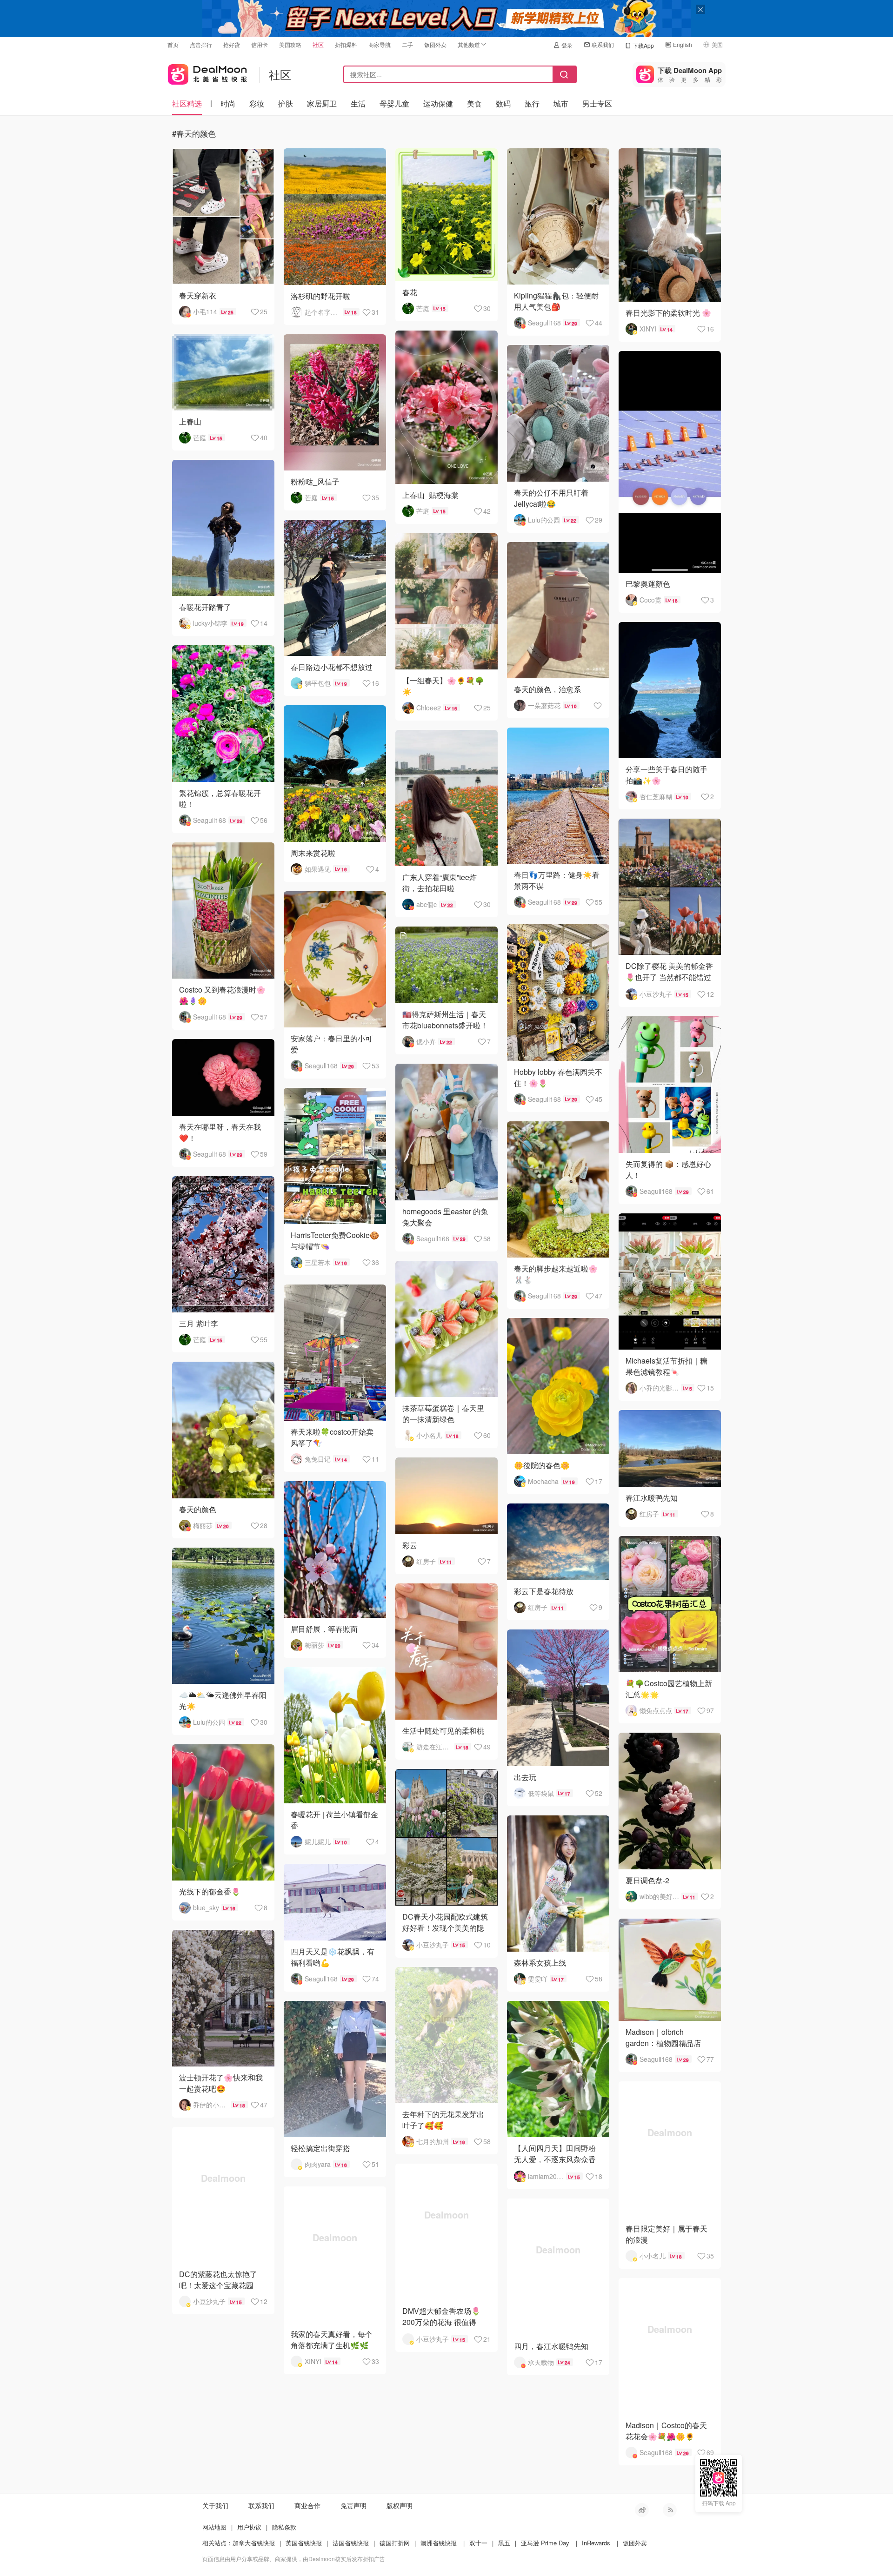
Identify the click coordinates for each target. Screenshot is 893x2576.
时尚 (228, 103)
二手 (407, 44)
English (683, 44)
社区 (318, 44)
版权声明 (400, 2505)
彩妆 (257, 103)
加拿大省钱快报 (254, 2543)
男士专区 (597, 103)
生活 (358, 103)
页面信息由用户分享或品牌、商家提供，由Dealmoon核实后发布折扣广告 (294, 2559)
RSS (670, 2510)
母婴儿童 (394, 103)
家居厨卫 (322, 103)
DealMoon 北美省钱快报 (207, 72)
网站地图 (214, 2527)
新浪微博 (642, 2510)
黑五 (504, 2543)
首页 (173, 44)
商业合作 (307, 2505)
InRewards (596, 2543)
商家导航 (380, 44)
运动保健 (438, 103)
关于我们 (215, 2505)
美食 (474, 103)
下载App (643, 45)
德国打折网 (395, 2543)
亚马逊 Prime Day (545, 2543)
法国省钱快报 (351, 2543)
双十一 (478, 2543)
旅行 (532, 103)
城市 (561, 103)
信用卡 (260, 44)
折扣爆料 (346, 44)
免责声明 (353, 2505)
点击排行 (201, 44)
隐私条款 (284, 2527)
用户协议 (249, 2527)
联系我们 (603, 44)
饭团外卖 (435, 44)
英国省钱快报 (304, 2543)
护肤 (286, 103)
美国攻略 (290, 44)
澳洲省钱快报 (439, 2543)
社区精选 (187, 103)
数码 (503, 103)
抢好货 (232, 44)
